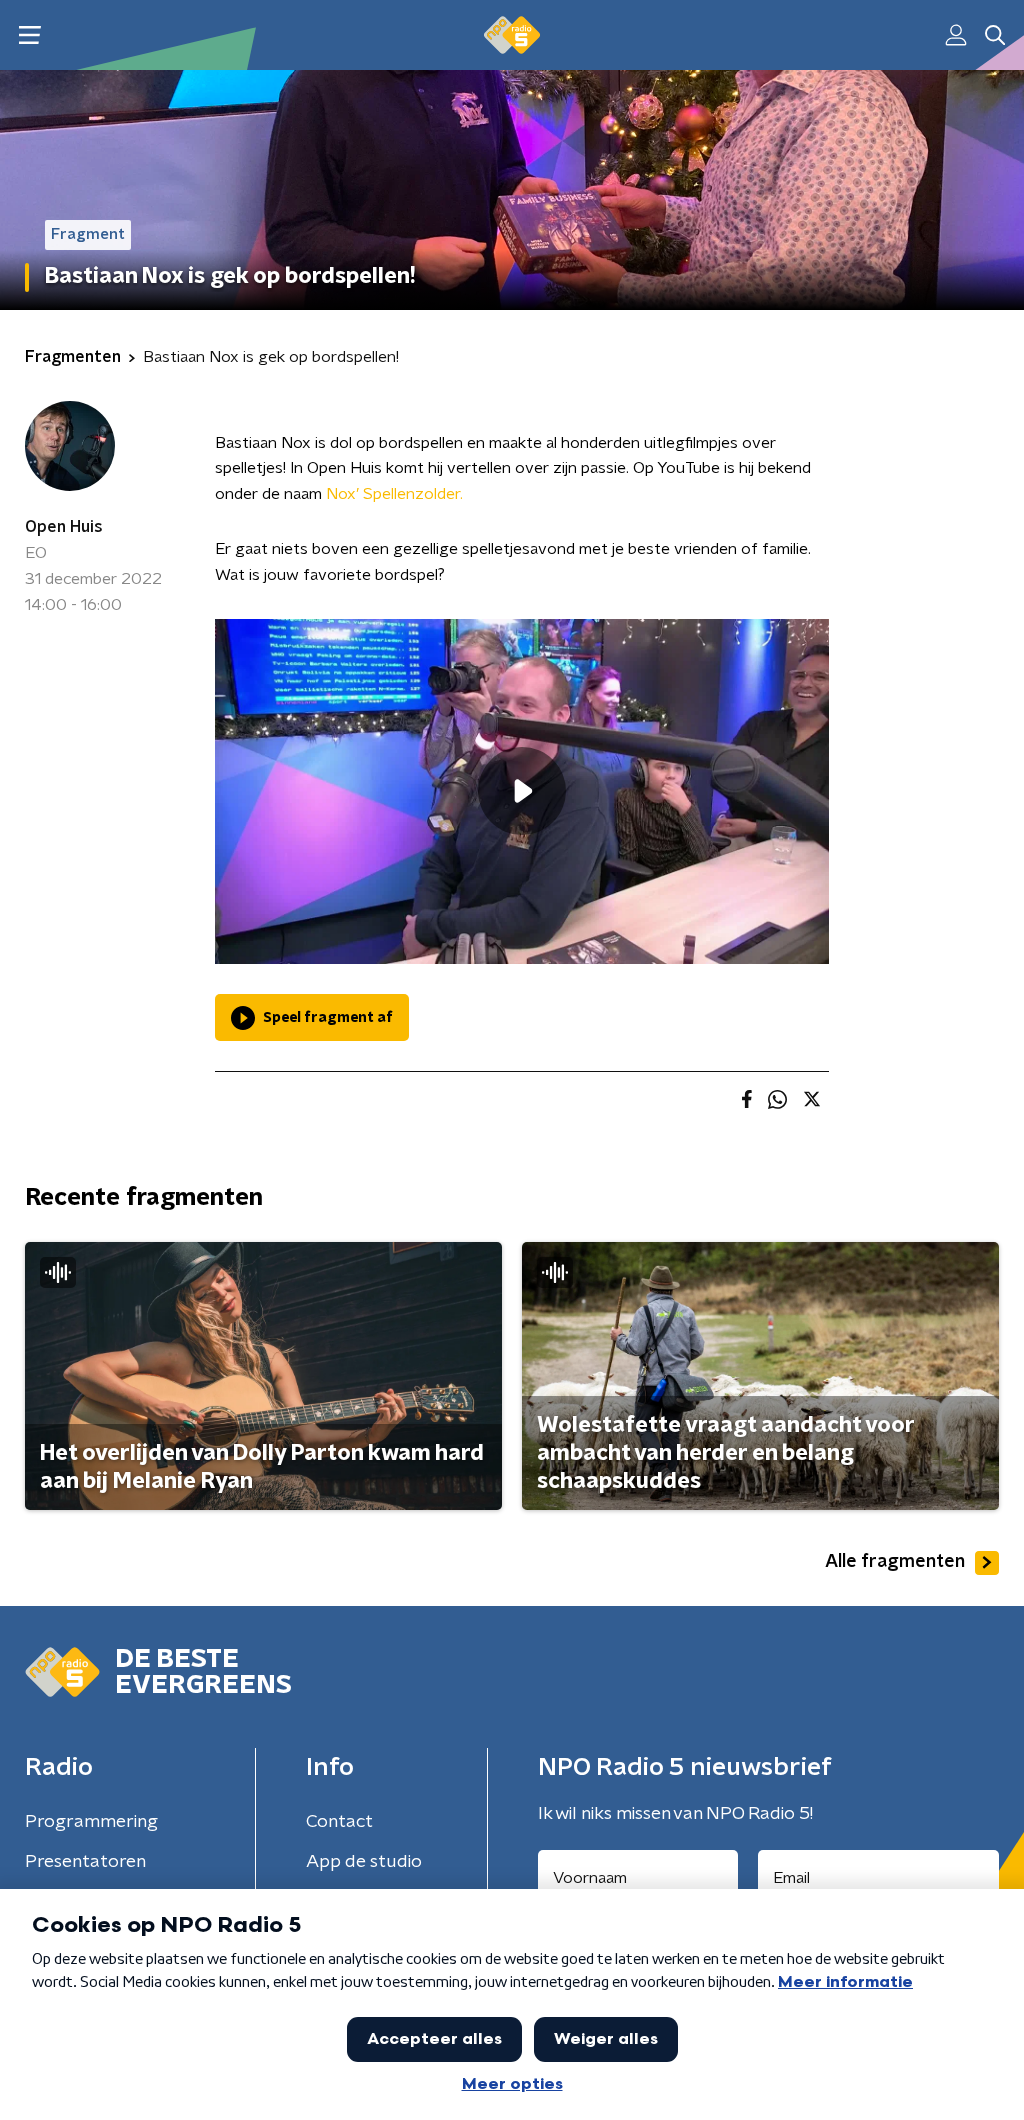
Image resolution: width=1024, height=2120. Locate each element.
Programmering (91, 1822)
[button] (29, 35)
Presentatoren (85, 1862)
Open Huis (64, 527)
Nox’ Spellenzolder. (394, 494)
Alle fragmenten (895, 1562)
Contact (339, 1822)
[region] (522, 791)
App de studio (364, 1862)
